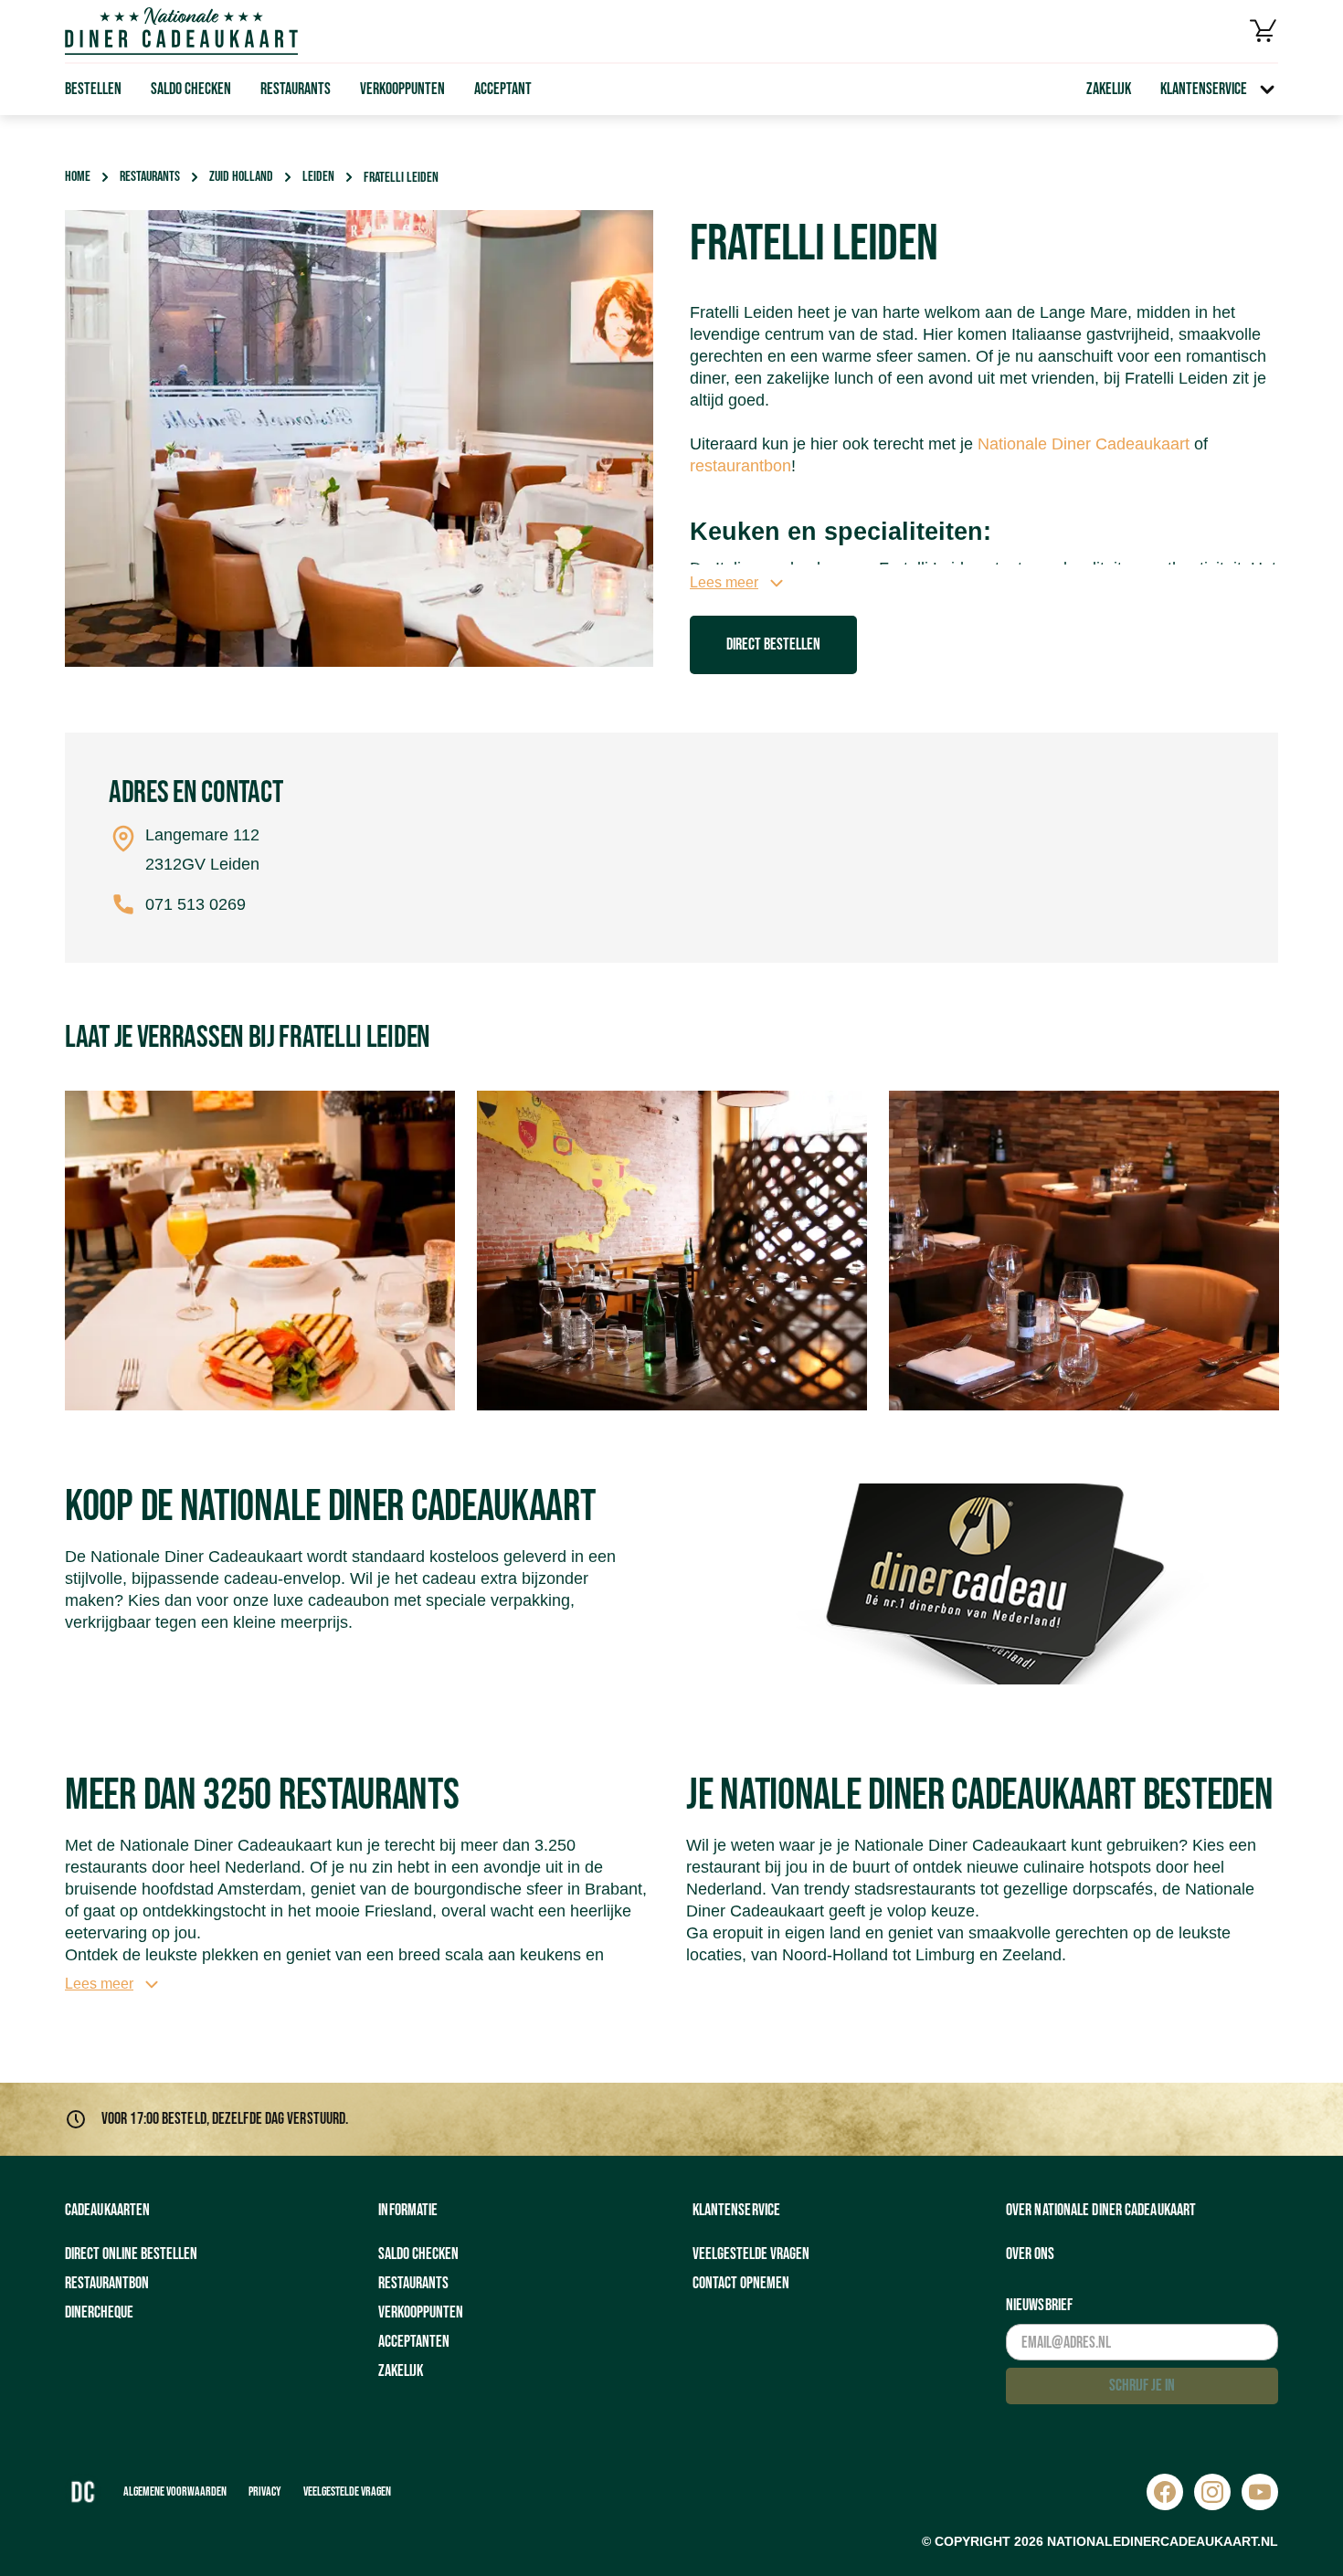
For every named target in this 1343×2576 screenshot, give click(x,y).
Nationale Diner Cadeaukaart (1084, 444)
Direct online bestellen (131, 2254)
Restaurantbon (107, 2283)
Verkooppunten (402, 89)
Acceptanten (414, 2342)
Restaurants (296, 89)
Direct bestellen (773, 644)
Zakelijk (1109, 89)
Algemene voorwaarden (175, 2492)
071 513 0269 (196, 904)
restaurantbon (740, 466)
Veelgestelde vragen (751, 2254)
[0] (1264, 31)
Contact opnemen (741, 2283)
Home (78, 177)
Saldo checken (191, 89)
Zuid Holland (241, 177)
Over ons (1030, 2254)
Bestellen (93, 89)
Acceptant (503, 89)
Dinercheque (99, 2312)
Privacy (265, 2492)
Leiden (318, 177)
